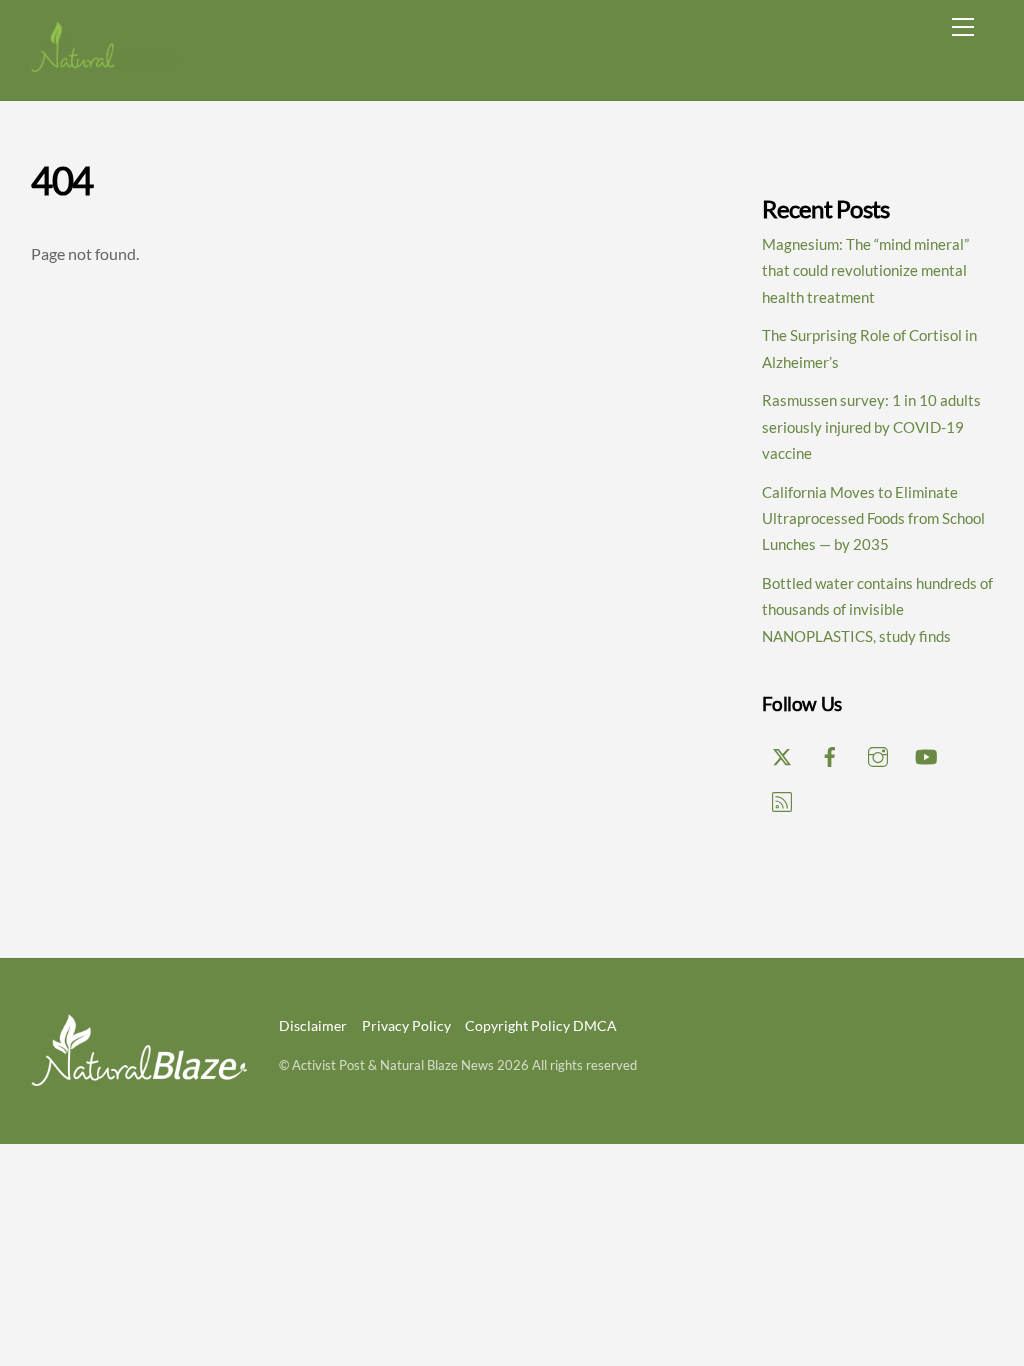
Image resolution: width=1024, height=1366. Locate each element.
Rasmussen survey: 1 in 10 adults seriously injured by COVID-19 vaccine (871, 426)
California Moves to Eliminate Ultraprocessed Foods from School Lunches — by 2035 (873, 518)
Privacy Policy (406, 1025)
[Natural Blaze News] (106, 64)
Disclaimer (313, 1025)
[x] (782, 753)
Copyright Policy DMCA (541, 1025)
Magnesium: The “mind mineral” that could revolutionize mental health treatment (865, 270)
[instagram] (878, 753)
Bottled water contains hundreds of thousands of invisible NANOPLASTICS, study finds (877, 609)
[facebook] (830, 753)
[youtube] (926, 753)
